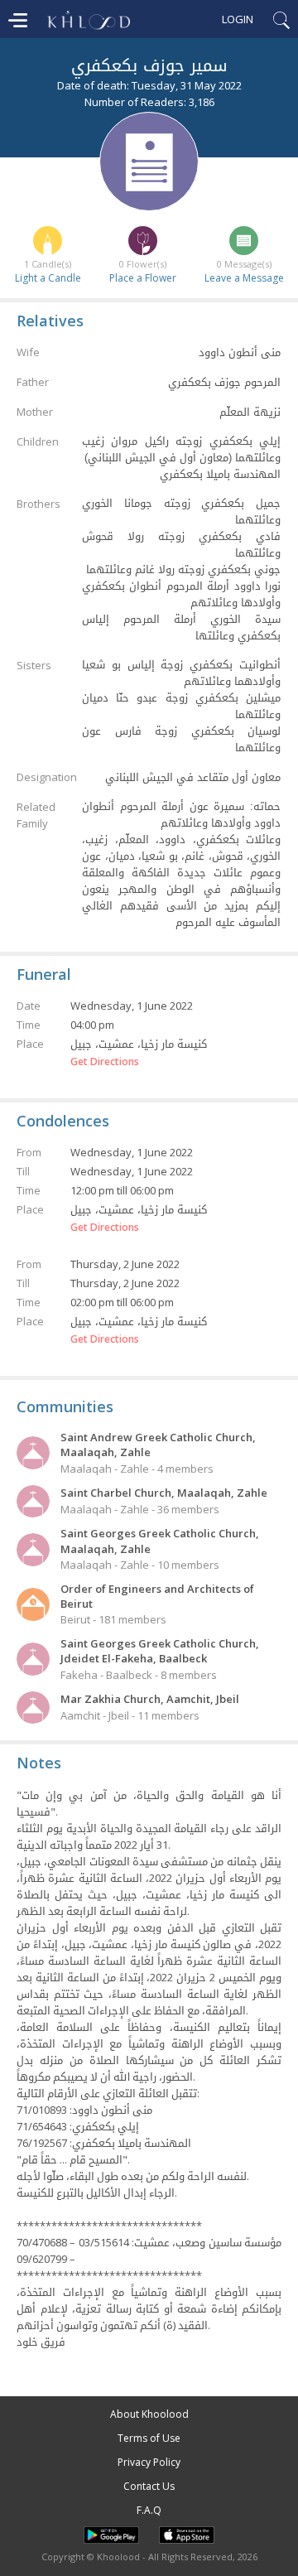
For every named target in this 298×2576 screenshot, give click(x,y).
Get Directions (105, 1062)
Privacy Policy (149, 2462)
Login (238, 19)
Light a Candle (48, 278)
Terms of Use (149, 2438)
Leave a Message (244, 278)
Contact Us (149, 2486)
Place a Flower (143, 278)
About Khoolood (149, 2414)
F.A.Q (149, 2510)
